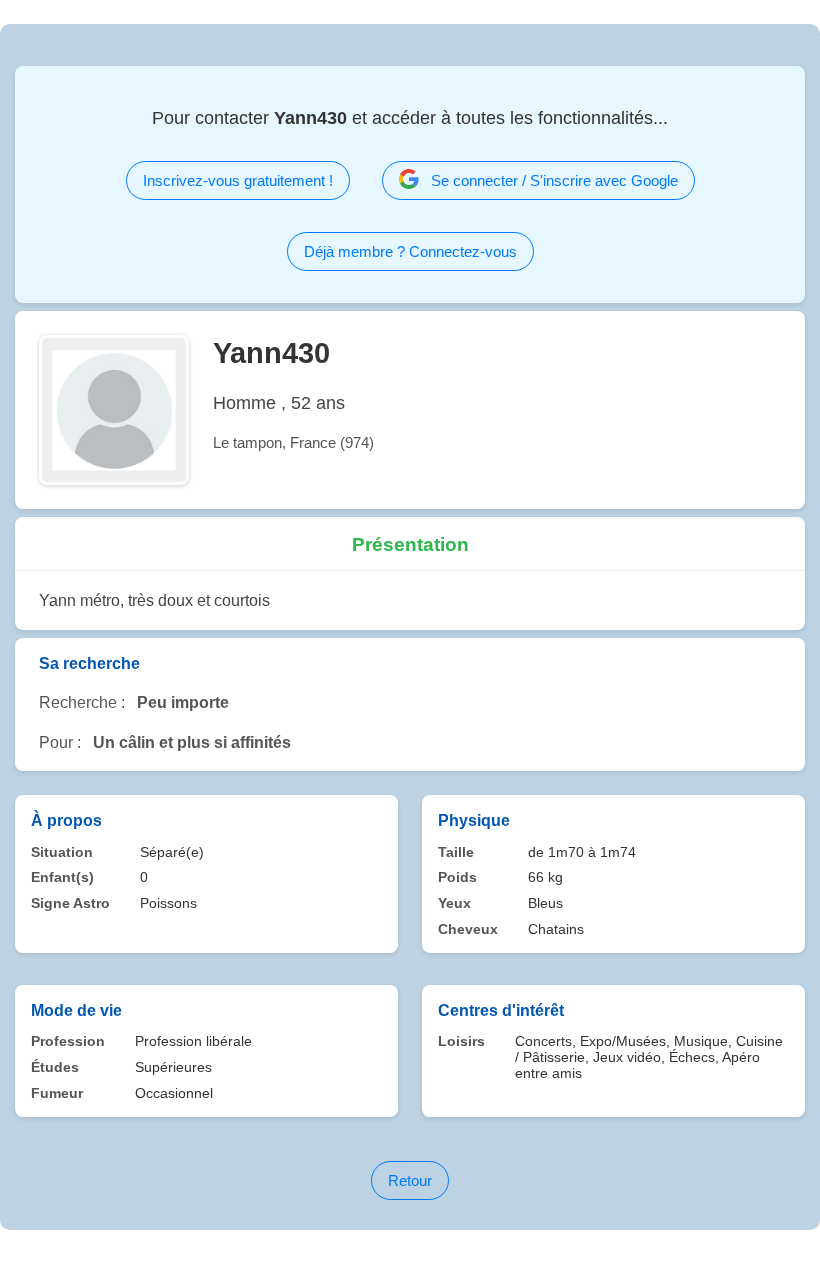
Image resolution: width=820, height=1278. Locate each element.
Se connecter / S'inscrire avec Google (554, 180)
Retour (410, 1180)
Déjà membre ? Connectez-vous (410, 251)
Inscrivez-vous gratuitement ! (238, 180)
